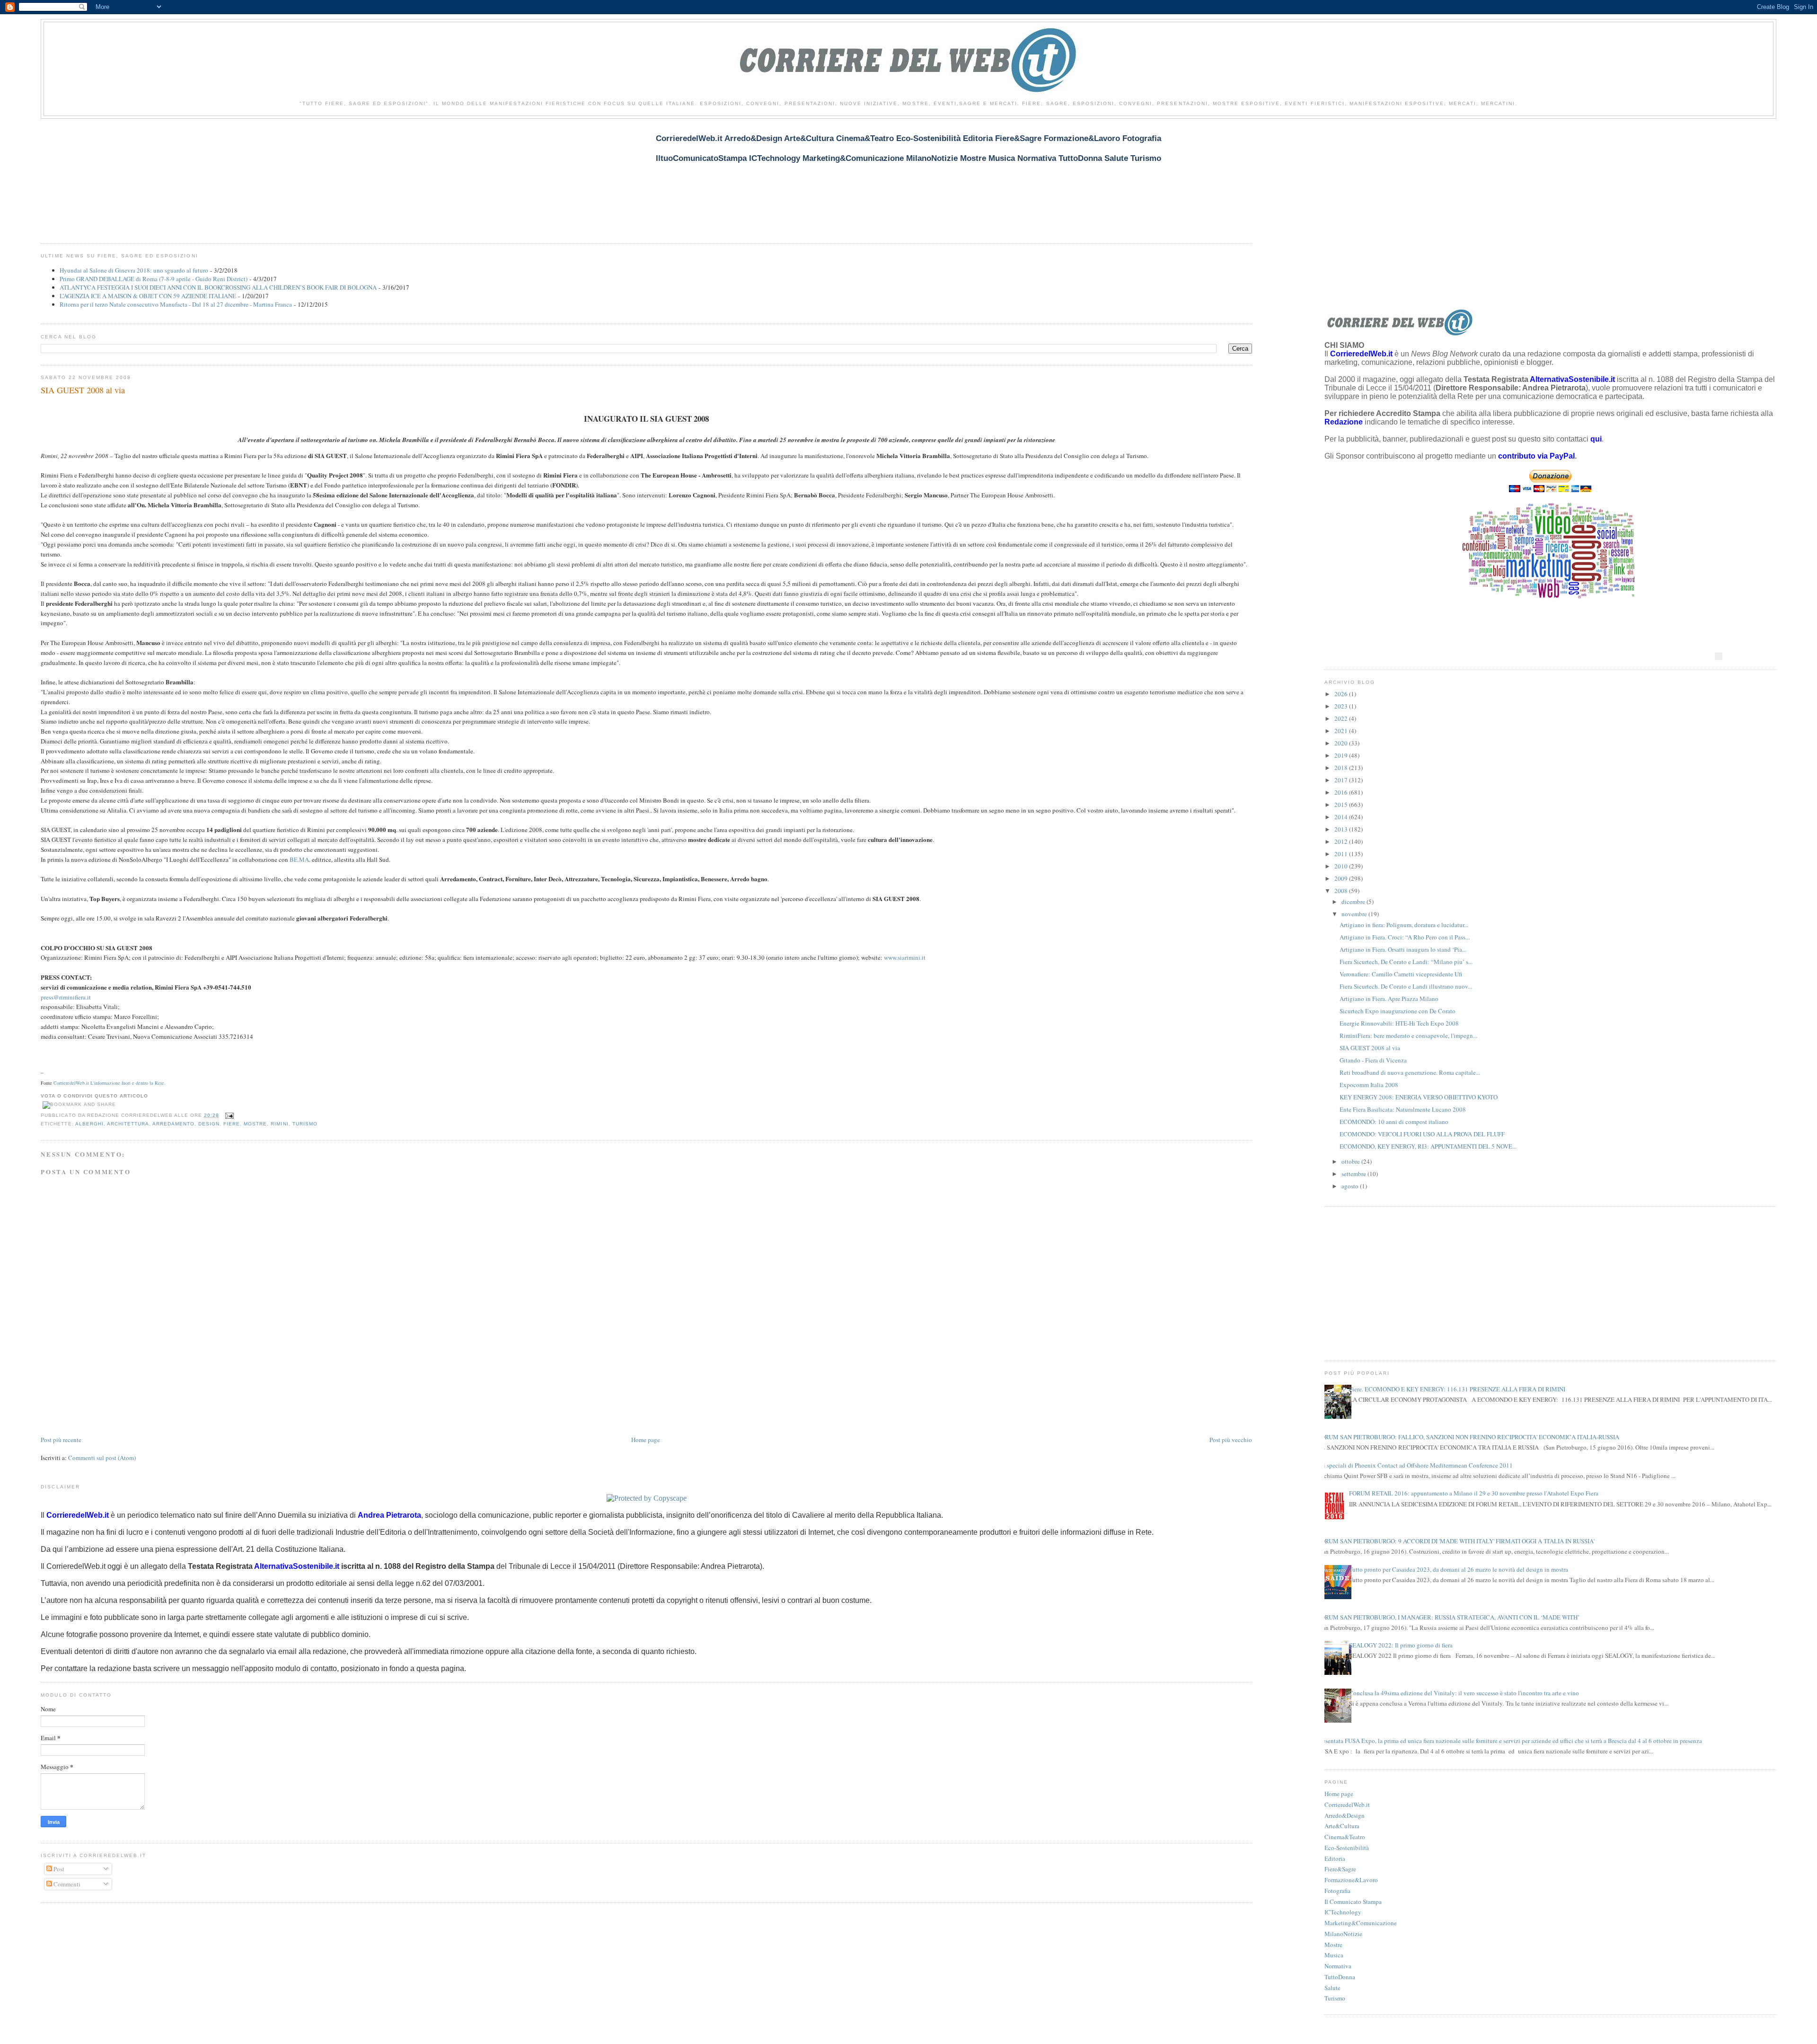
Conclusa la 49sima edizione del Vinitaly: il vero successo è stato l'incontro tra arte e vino (1464, 1693)
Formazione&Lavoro (1351, 1880)
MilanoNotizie (1343, 1934)
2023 (1342, 706)
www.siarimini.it (905, 957)
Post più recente (61, 1440)
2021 (1342, 731)
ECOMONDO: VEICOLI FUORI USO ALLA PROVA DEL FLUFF (1422, 1134)
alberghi (89, 1124)
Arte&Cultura (1342, 1826)
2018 (1342, 768)
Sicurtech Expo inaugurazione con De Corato (1398, 1011)
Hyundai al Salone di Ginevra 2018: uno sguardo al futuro (134, 270)
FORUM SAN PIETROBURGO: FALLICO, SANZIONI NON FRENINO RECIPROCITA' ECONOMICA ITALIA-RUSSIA (1468, 1437)
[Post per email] (228, 1115)
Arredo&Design (1345, 1815)
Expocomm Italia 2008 (1369, 1085)
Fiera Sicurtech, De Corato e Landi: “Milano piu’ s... (1406, 962)
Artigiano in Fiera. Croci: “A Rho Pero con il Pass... (1405, 937)
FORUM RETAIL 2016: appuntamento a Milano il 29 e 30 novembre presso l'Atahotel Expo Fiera (1474, 1493)
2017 (1342, 780)
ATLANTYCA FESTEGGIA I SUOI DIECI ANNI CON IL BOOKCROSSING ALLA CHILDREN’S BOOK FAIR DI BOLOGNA (218, 287)
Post (58, 1869)
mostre (255, 1124)
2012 (1342, 841)
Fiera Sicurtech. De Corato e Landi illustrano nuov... (1406, 986)
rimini (279, 1124)
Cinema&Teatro (1345, 1837)
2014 (1342, 817)
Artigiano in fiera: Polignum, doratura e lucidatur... (1404, 925)
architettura (128, 1124)
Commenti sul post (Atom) (102, 1458)
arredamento (173, 1124)
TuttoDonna (1340, 1977)
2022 (1342, 718)
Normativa (1338, 1966)
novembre (1355, 914)
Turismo (1335, 1998)
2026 (1342, 694)
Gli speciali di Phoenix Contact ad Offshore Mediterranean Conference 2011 (1415, 1465)
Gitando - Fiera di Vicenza (1373, 1060)
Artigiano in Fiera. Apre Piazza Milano (1389, 999)
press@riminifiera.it (66, 997)
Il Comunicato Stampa (1353, 1902)
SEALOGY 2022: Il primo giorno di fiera (1401, 1645)
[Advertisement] (213, 175)
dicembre (1354, 902)
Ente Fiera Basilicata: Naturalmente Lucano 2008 (1403, 1109)
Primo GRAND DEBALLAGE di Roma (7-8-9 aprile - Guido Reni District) (154, 279)
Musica (1334, 1955)
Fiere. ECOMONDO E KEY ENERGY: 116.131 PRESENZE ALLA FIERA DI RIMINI (1457, 1389)
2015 (1342, 805)
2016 (1342, 792)
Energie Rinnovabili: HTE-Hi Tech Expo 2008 (1399, 1023)
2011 (1342, 854)
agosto (1351, 1186)
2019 (1342, 755)
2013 (1342, 829)
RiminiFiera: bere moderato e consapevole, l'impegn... (1408, 1035)
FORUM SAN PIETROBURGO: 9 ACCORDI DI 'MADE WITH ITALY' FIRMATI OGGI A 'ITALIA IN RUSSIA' (1456, 1541)
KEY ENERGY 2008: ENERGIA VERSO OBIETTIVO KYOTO (1419, 1097)
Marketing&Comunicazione (1361, 1923)
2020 (1342, 743)
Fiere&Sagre (1340, 1869)
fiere (232, 1124)
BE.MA (299, 859)
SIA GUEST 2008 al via (83, 390)
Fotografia (1337, 1891)
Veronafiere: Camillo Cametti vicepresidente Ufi (1401, 974)
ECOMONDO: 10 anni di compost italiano (1394, 1122)
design (209, 1124)
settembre (1354, 1174)
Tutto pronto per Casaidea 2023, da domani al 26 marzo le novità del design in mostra (1459, 1569)
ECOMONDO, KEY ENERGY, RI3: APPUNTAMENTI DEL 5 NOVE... (1428, 1146)
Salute (1332, 1988)
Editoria (1335, 1858)
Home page (646, 1440)
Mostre (1333, 1945)
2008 (1342, 891)
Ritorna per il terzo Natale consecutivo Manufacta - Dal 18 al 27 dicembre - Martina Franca (176, 304)
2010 (1342, 866)
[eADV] (1719, 656)
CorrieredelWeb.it (1347, 1805)
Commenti (66, 1884)
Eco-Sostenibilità (1347, 1848)
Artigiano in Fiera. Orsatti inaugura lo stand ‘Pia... (1403, 949)
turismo (305, 1124)
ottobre (1351, 1161)
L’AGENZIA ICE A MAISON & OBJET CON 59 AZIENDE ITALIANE (148, 296)
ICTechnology (1343, 1912)
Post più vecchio (1231, 1440)
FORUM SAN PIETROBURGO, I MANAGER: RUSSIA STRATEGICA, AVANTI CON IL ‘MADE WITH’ (1448, 1617)
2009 (1342, 878)
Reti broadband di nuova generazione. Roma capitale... (1410, 1072)
